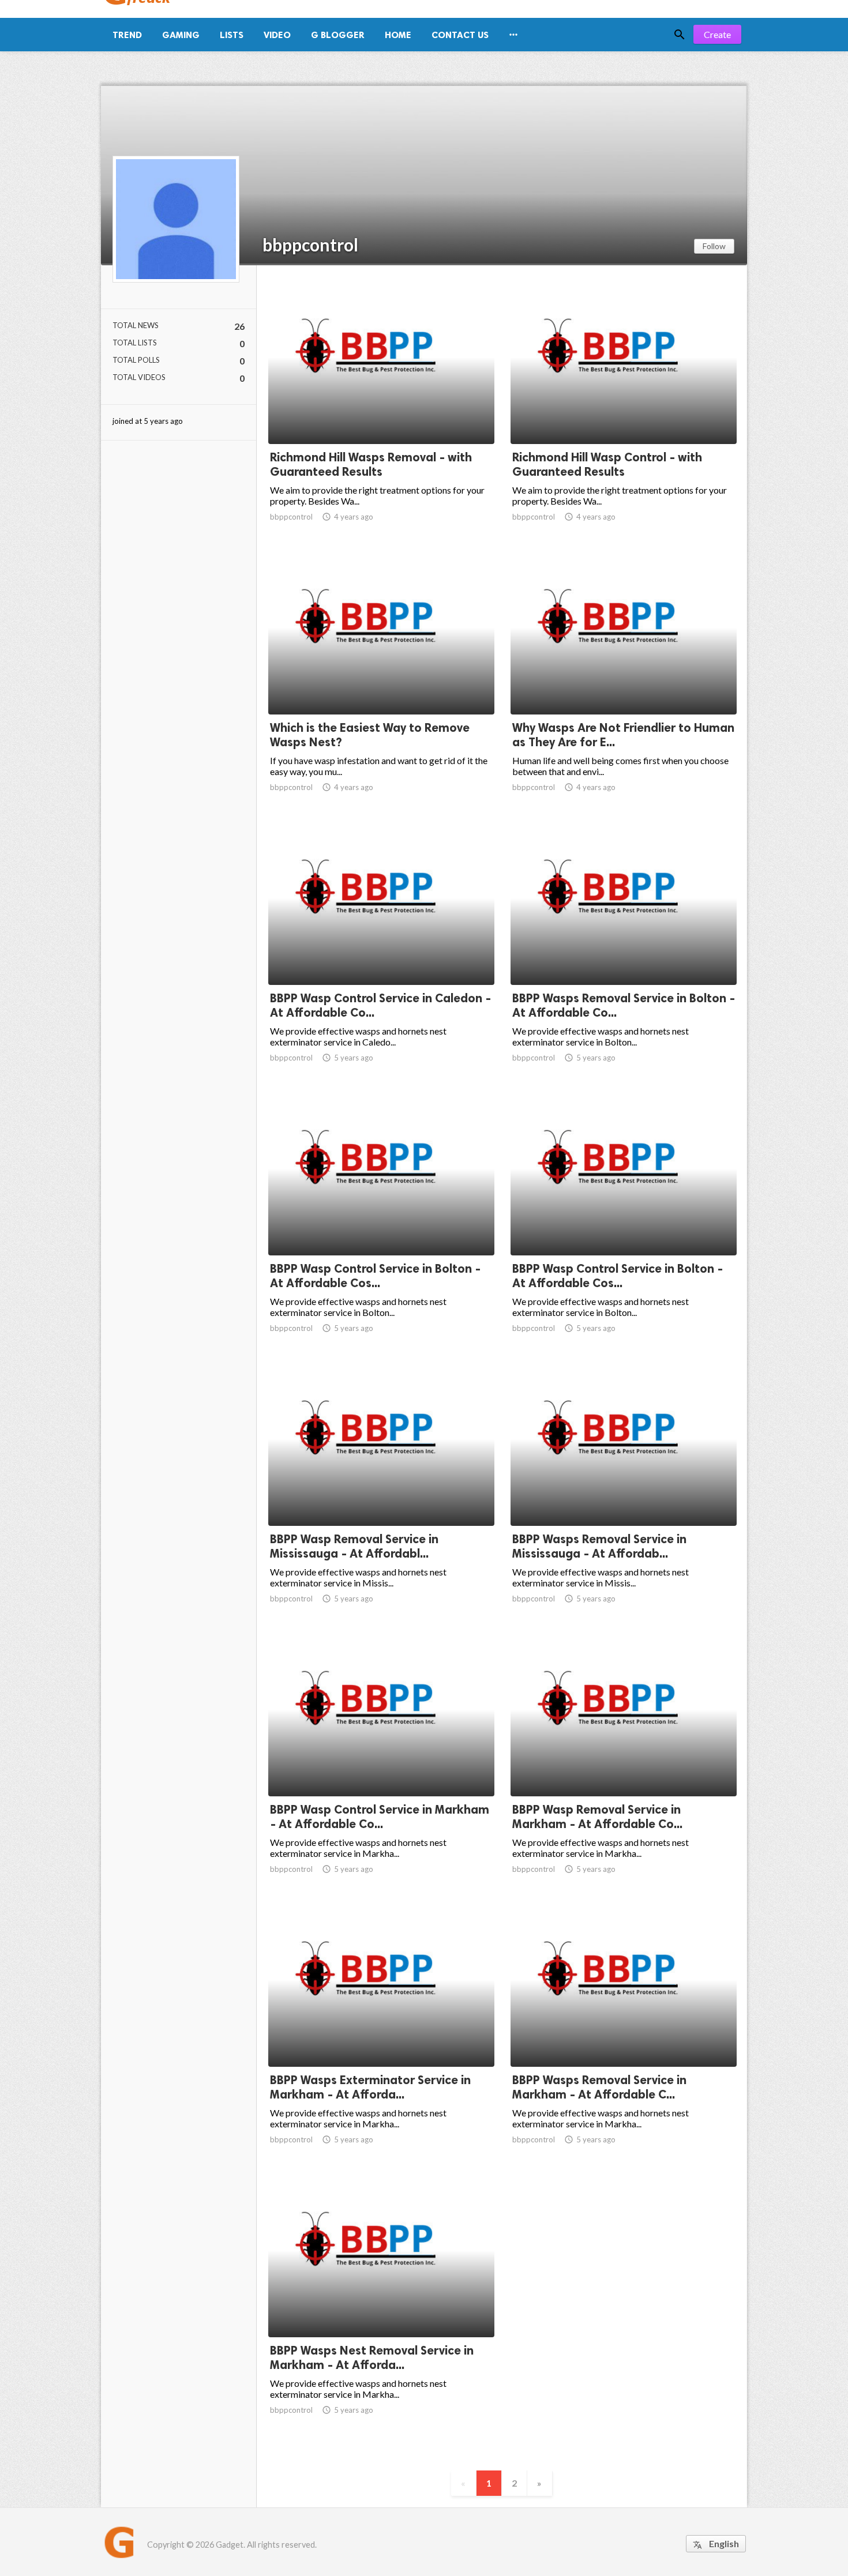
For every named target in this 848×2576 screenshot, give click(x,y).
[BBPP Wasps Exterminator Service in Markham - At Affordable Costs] (381, 2037)
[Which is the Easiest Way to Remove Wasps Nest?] (381, 685)
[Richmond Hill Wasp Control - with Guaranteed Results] (624, 414)
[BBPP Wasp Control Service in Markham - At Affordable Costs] (381, 1766)
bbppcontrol (310, 245)
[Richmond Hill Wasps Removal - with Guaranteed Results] (381, 414)
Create (717, 34)
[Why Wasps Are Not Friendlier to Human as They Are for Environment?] (624, 685)
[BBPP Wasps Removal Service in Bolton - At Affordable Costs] (624, 955)
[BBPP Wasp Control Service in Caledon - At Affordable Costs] (381, 955)
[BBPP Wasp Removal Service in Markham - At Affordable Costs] (624, 1766)
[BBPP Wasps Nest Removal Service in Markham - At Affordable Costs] (381, 2307)
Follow (714, 246)
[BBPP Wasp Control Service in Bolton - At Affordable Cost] (381, 1225)
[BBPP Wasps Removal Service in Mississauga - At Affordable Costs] (624, 1496)
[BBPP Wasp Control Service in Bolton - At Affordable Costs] (624, 1225)
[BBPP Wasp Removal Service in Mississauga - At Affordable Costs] (381, 1496)
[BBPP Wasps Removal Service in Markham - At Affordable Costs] (624, 2037)
